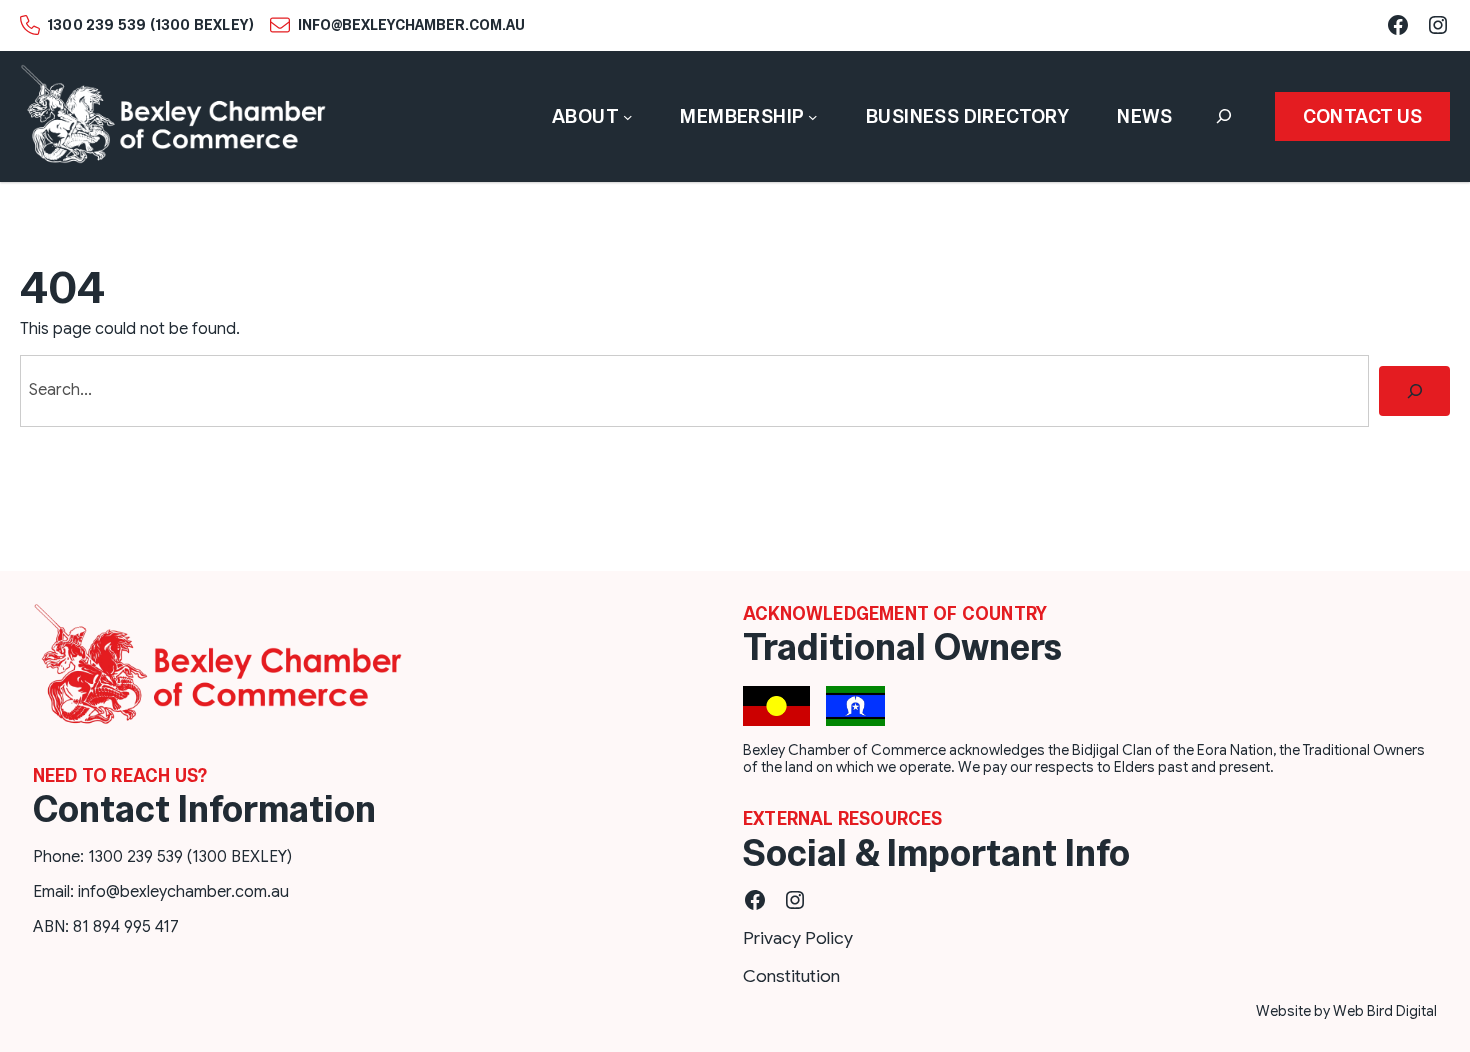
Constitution (791, 976)
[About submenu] (628, 117)
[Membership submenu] (813, 117)
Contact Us (1363, 116)
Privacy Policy (798, 938)
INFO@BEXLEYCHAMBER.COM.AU (411, 25)
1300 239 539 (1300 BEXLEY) (150, 25)
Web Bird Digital (1385, 1011)
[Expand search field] (1224, 116)
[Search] (1414, 390)
